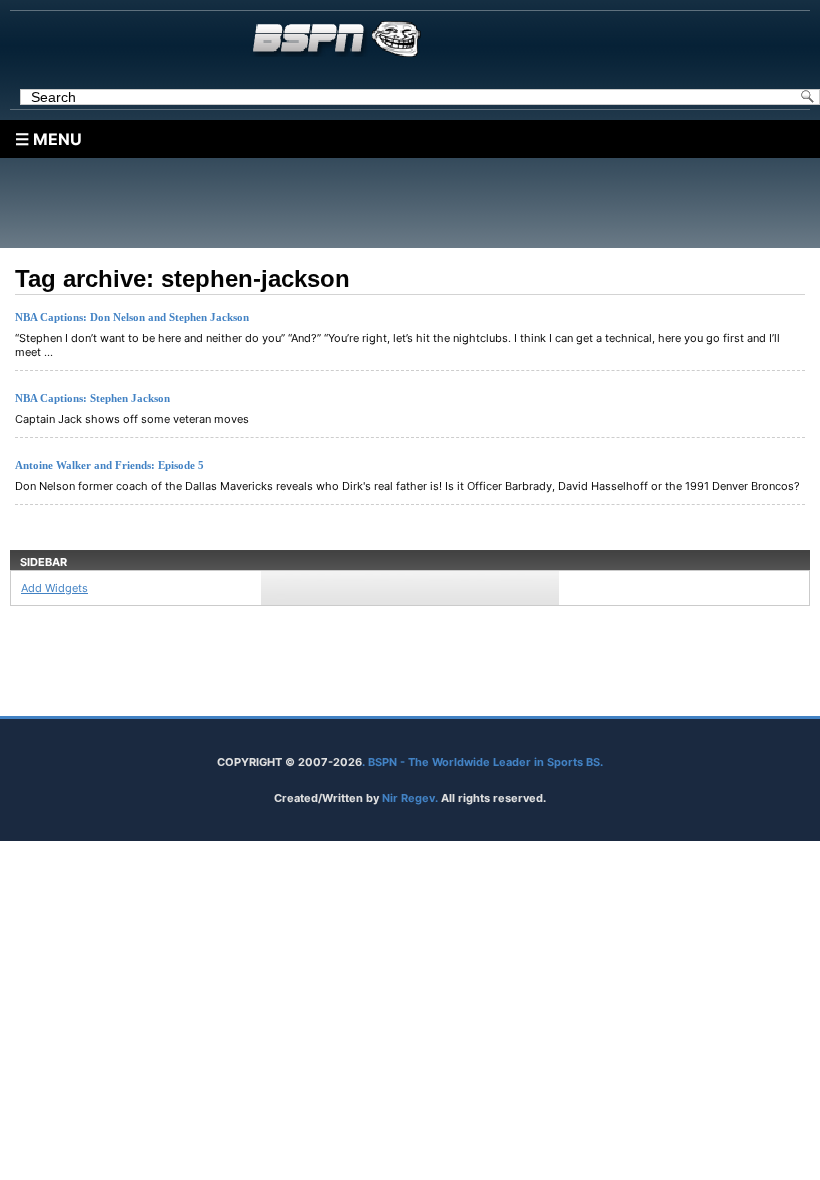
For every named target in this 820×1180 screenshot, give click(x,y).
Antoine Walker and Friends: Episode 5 (109, 465)
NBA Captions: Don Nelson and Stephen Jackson (132, 317)
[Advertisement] (415, 203)
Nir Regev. (411, 798)
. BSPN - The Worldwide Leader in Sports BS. (482, 762)
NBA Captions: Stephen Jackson (92, 398)
